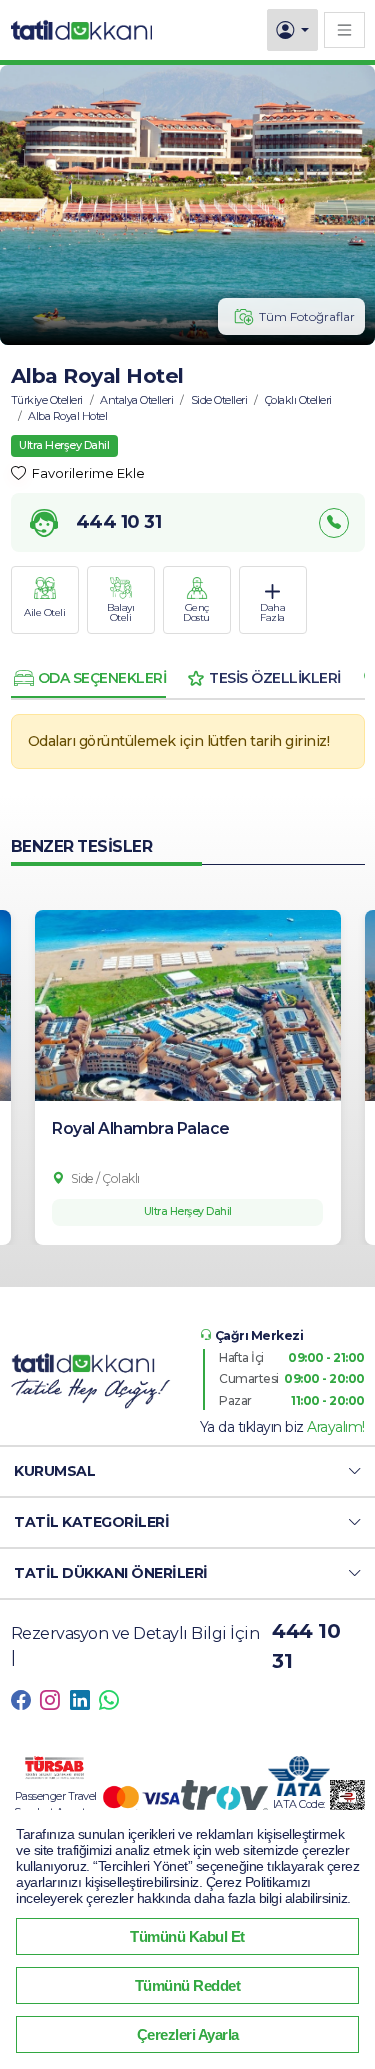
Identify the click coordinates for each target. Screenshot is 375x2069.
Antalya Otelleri (136, 400)
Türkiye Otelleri (47, 400)
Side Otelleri (219, 400)
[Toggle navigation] (344, 29)
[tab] (89, 678)
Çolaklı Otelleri (298, 400)
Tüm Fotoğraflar (307, 316)
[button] (187, 1471)
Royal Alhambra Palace (141, 1128)
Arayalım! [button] (336, 1427)
